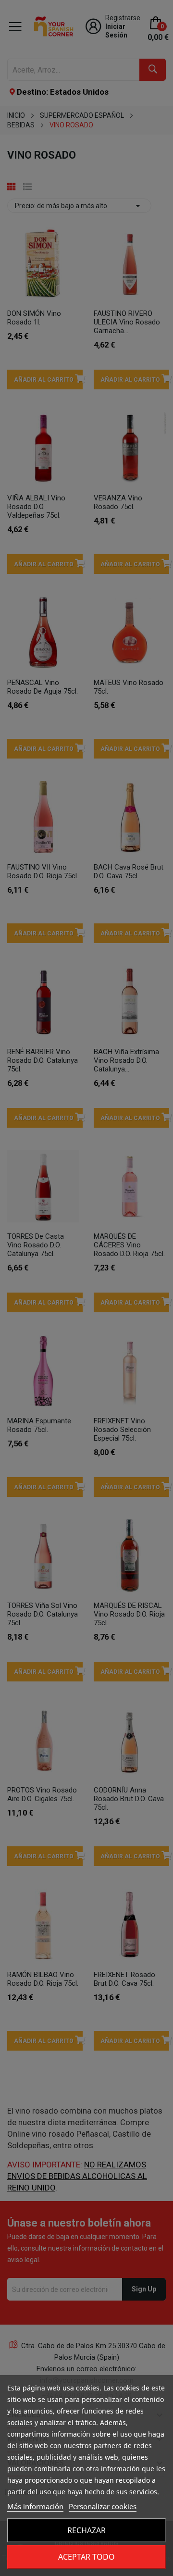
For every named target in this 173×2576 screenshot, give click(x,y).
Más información (35, 2506)
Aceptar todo (86, 2557)
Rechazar (86, 2530)
